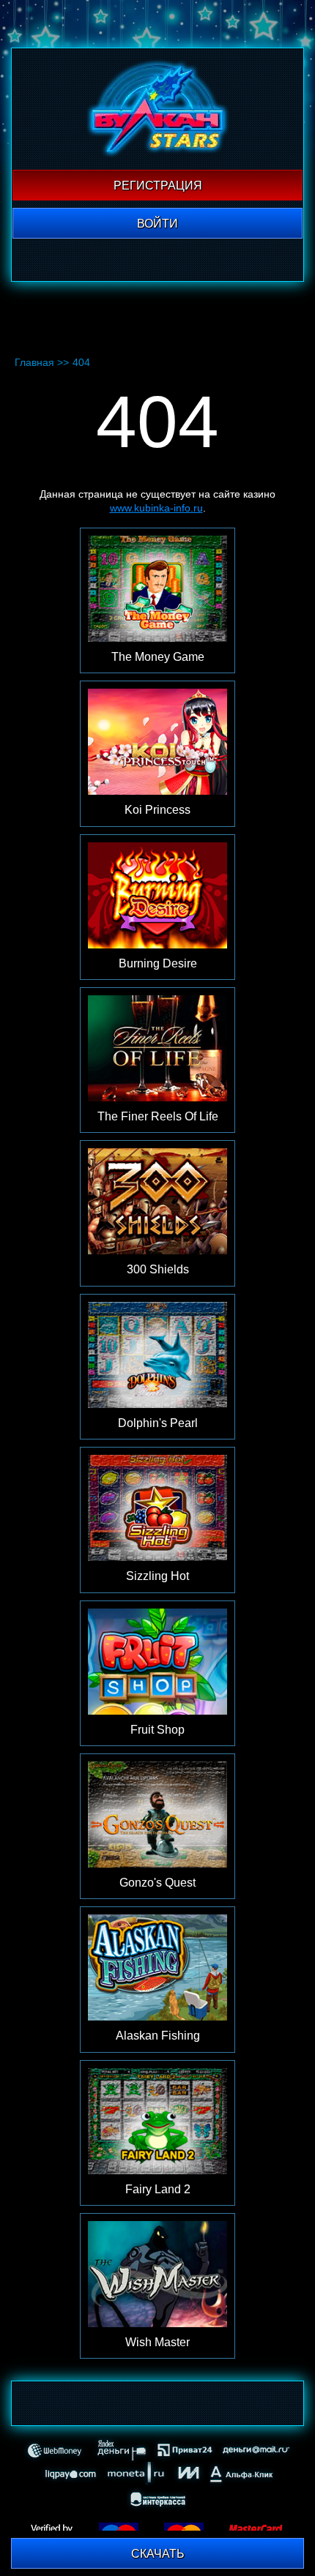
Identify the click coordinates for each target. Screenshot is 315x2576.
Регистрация (158, 186)
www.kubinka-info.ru (156, 508)
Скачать (158, 2554)
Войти (157, 224)
